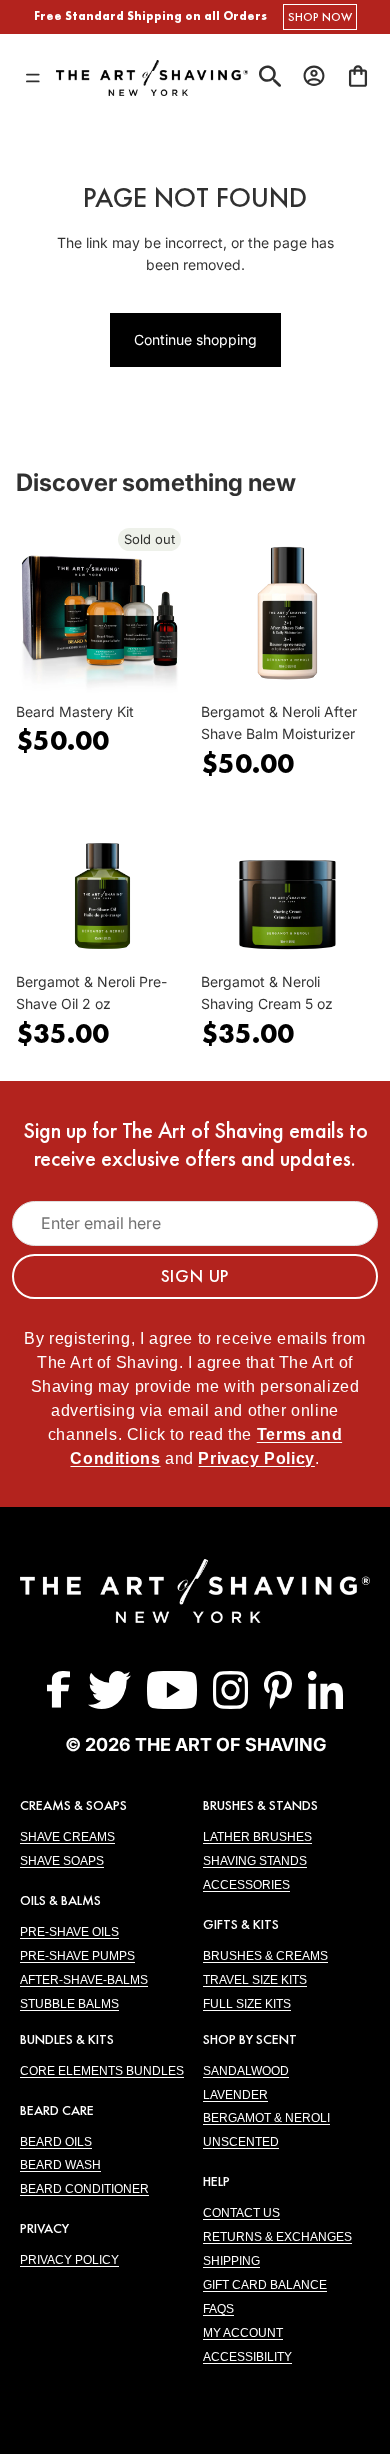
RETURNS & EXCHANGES (277, 2237)
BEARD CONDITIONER (84, 2189)
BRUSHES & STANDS (260, 1805)
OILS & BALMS (60, 1900)
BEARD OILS (56, 2142)
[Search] (270, 78)
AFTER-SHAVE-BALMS (84, 1980)
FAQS (218, 2309)
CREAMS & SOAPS (73, 1805)
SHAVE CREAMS (67, 1837)
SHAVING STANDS (255, 1861)
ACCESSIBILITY (247, 2357)
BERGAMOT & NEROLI (266, 2118)
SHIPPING (231, 2261)
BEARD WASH (60, 2165)
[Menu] (33, 78)
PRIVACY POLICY (69, 2260)
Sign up (195, 1275)
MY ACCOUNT (243, 2333)
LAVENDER (235, 2095)
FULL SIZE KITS (247, 2004)
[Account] (314, 76)
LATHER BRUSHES (257, 1837)
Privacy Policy (256, 1458)
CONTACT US (241, 2213)
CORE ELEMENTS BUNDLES (102, 2071)
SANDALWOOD (246, 2071)
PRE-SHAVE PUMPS (77, 1956)
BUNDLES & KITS (67, 2039)
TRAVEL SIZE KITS (255, 1980)
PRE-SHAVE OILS (69, 1932)
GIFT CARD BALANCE (265, 2285)
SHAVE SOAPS (62, 1861)
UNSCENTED (241, 2142)
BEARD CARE (57, 2110)
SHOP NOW (320, 17)
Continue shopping (195, 339)
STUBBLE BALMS (69, 2004)
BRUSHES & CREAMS (265, 1956)
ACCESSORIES (246, 1885)
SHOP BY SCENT (250, 2039)
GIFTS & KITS (241, 1924)
